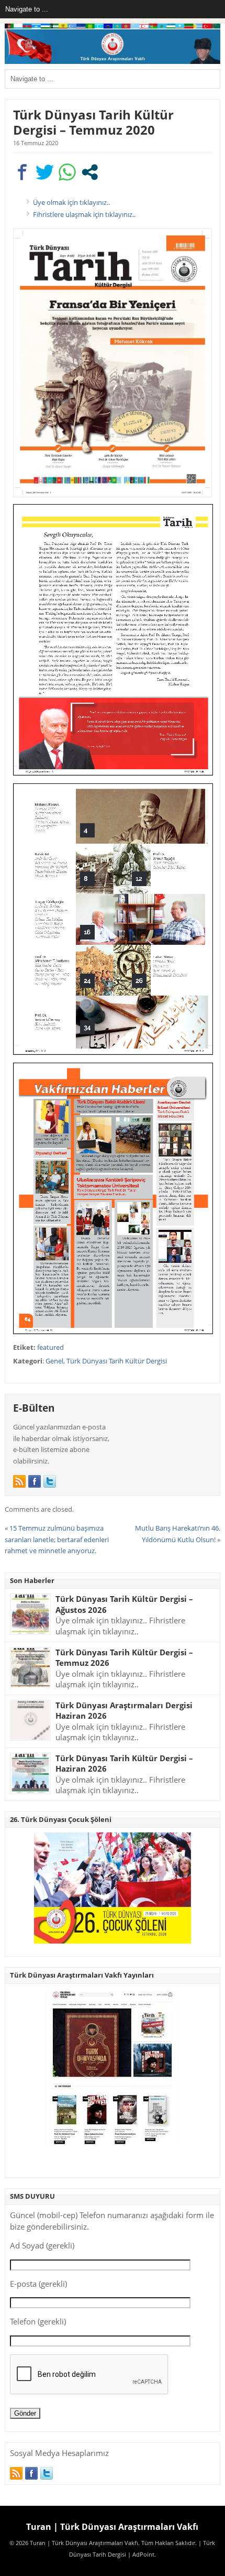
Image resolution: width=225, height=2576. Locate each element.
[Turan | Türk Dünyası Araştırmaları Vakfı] (113, 62)
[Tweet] (45, 172)
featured (50, 1347)
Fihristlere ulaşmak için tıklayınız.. (84, 214)
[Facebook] (35, 1481)
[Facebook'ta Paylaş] (22, 172)
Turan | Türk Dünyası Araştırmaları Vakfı (112, 2527)
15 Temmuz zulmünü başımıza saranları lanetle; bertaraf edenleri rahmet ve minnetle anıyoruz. (57, 1539)
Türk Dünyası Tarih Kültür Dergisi (117, 1361)
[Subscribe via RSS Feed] (19, 1481)
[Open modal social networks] (90, 172)
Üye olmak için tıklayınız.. (71, 202)
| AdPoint (141, 2555)
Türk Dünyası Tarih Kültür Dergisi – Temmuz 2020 (93, 122)
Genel (54, 1361)
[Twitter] (50, 1481)
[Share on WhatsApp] (67, 172)
